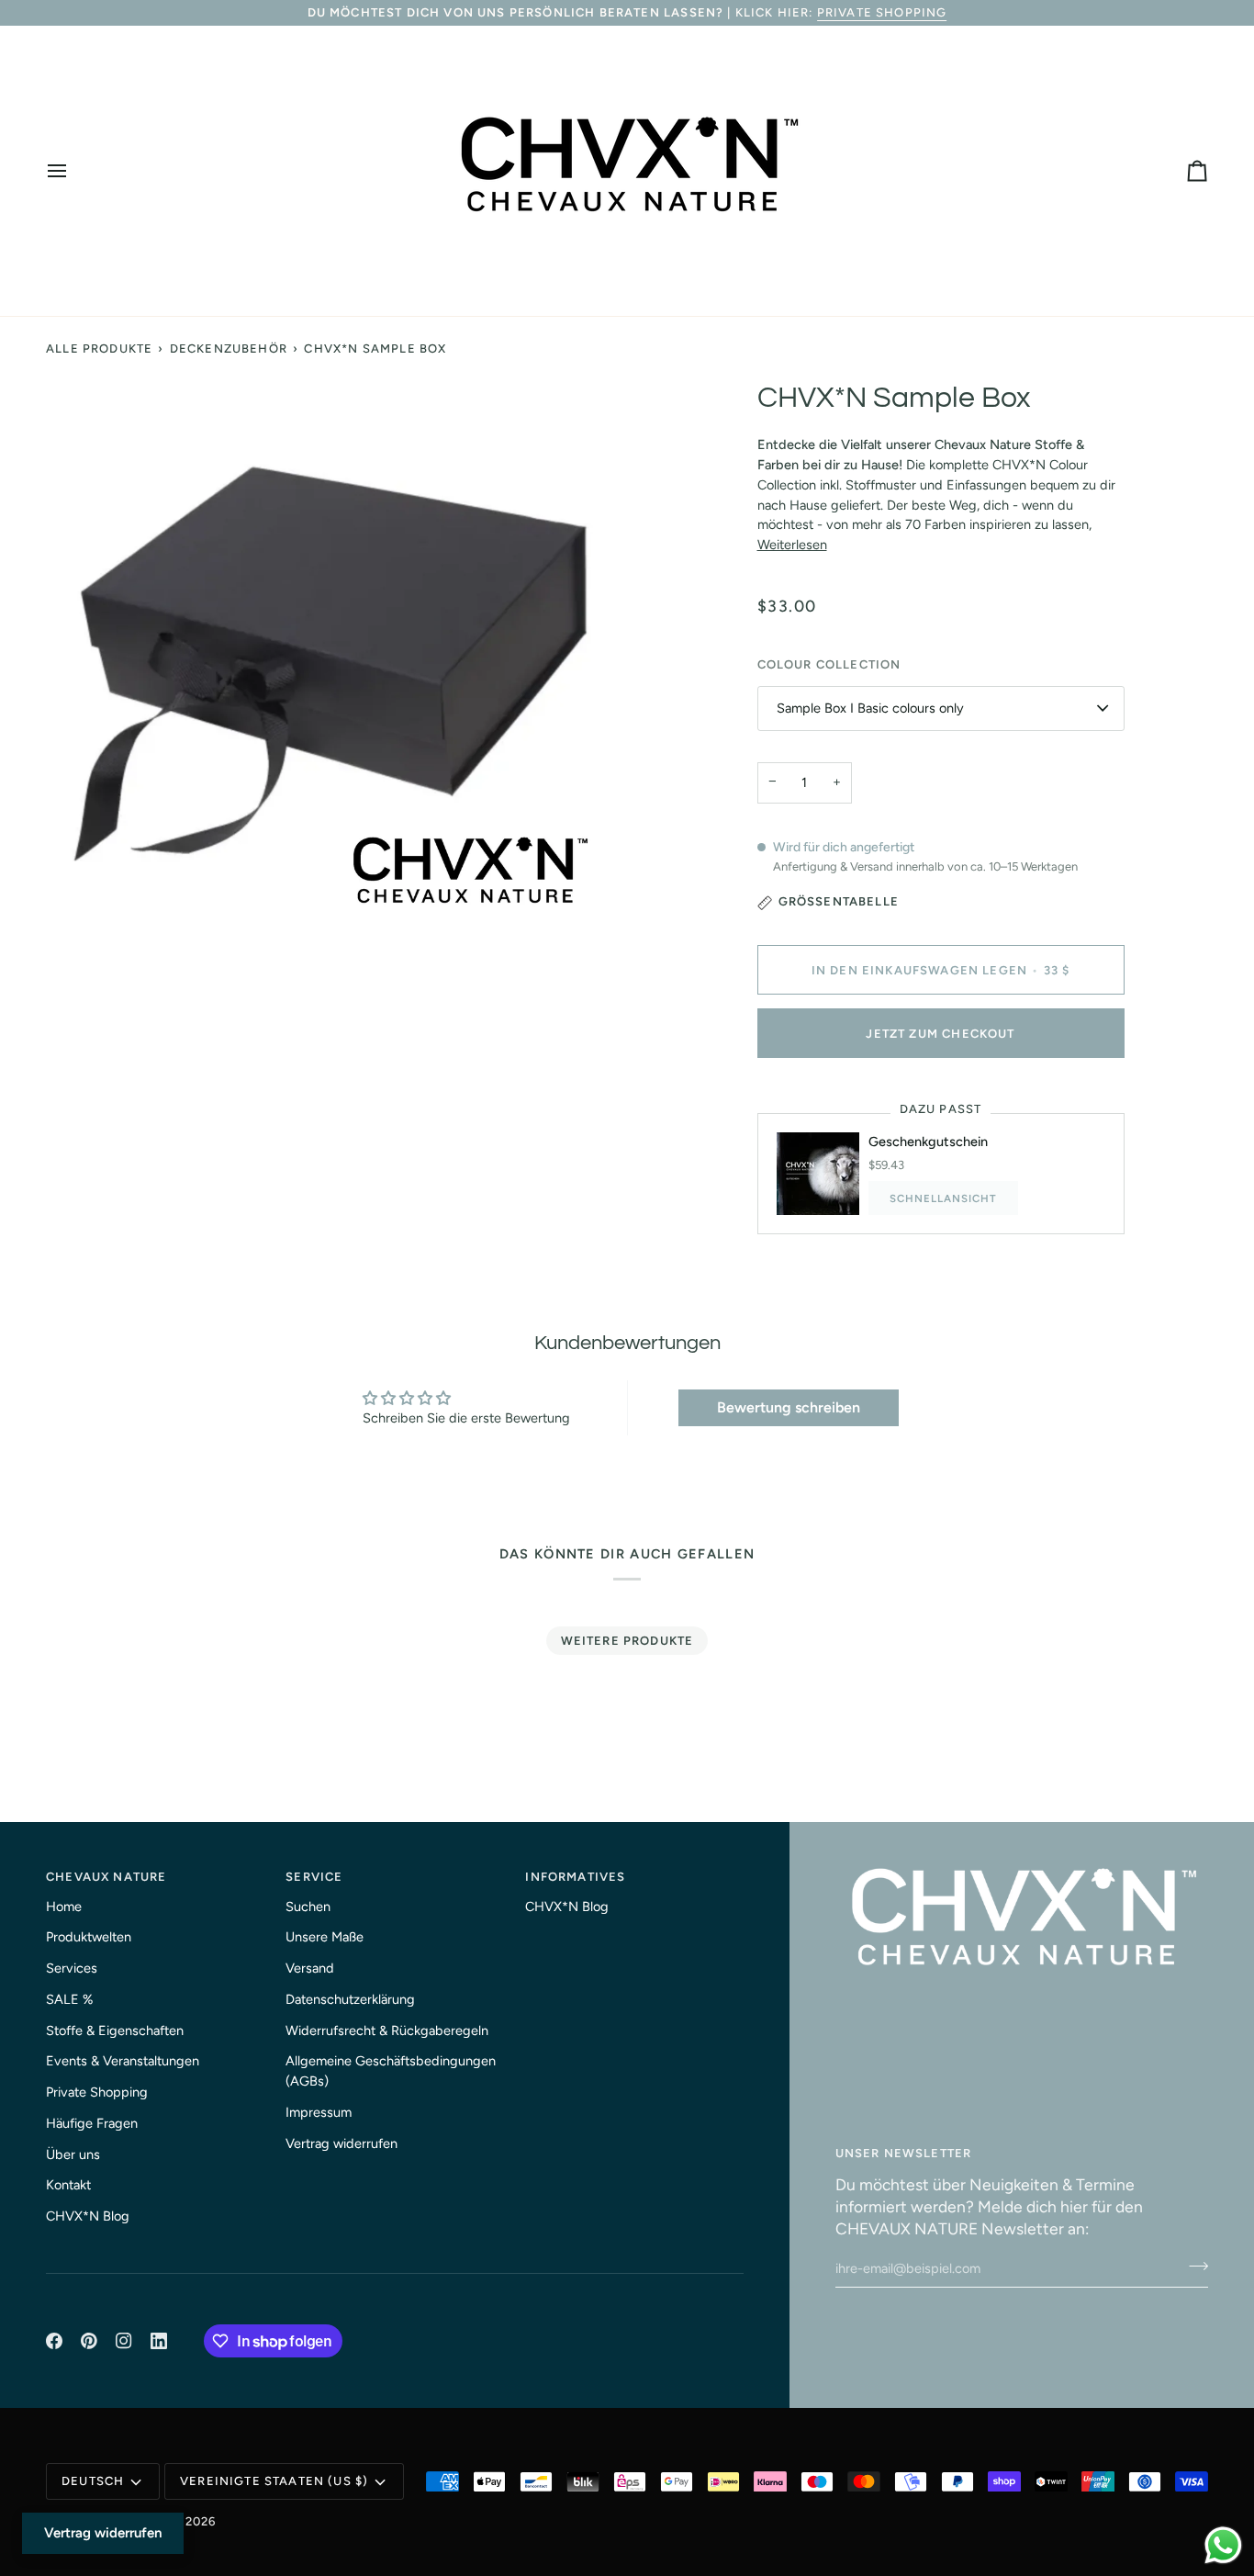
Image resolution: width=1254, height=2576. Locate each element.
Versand (310, 1968)
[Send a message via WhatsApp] (1223, 2545)
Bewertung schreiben (789, 1407)
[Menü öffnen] (73, 171)
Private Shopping (882, 12)
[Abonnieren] (1193, 2266)
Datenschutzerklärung (350, 1999)
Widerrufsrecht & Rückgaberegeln (387, 2030)
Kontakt (68, 2185)
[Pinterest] (89, 2341)
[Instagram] (124, 2341)
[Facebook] (54, 2341)
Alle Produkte (99, 349)
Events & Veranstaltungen (123, 2061)
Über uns (73, 2154)
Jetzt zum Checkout (940, 1034)
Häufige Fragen (92, 2123)
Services (72, 1968)
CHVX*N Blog (88, 2216)
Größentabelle (839, 901)
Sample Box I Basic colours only (870, 708)
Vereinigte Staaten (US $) (274, 2481)
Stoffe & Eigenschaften (115, 2030)
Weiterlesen (792, 545)
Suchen (308, 1907)
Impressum (319, 2112)
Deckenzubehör (229, 349)
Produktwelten (89, 1937)
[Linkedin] (159, 2341)
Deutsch (93, 2481)
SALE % (69, 1999)
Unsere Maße (325, 1937)
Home (64, 1907)
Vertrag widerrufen (341, 2143)
